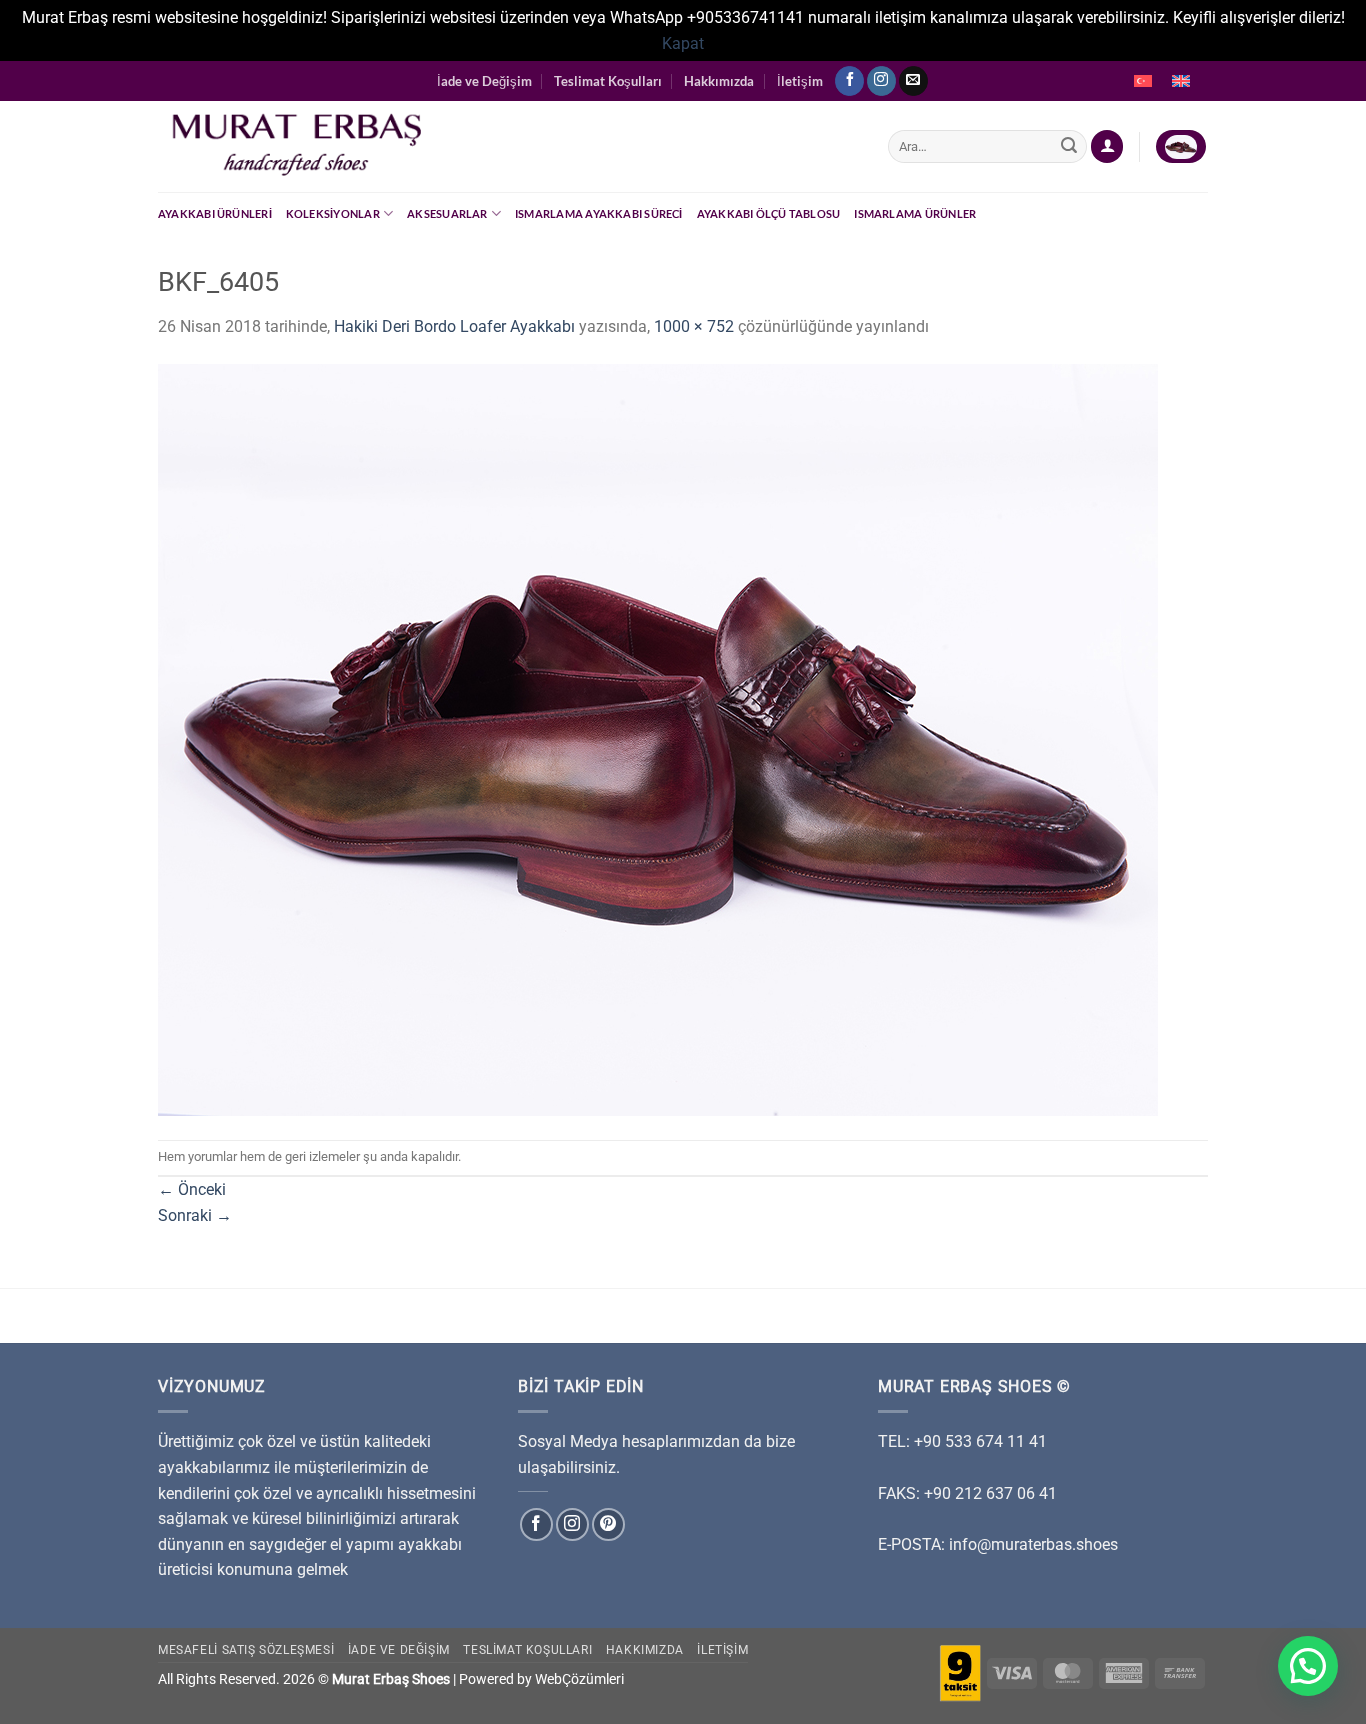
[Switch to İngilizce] (1181, 81)
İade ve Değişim (484, 81)
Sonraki (195, 1215)
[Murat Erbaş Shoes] (508, 146)
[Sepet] (1181, 146)
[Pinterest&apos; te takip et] (608, 1524)
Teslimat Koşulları (608, 81)
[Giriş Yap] (1107, 146)
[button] (1308, 1666)
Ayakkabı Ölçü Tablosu (769, 213)
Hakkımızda (719, 81)
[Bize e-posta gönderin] (913, 81)
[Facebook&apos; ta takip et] (849, 81)
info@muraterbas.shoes (1033, 1544)
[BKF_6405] (658, 738)
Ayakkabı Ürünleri (215, 213)
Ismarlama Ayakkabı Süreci (599, 213)
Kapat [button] (683, 43)
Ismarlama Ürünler (915, 213)
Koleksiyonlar (333, 213)
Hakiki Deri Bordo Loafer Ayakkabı (454, 326)
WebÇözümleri (579, 1679)
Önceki (192, 1189)
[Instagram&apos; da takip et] (881, 81)
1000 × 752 (694, 326)
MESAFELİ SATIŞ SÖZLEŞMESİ (246, 1650)
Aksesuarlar (447, 213)
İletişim (800, 81)
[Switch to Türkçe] (1143, 81)
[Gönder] (1069, 147)
